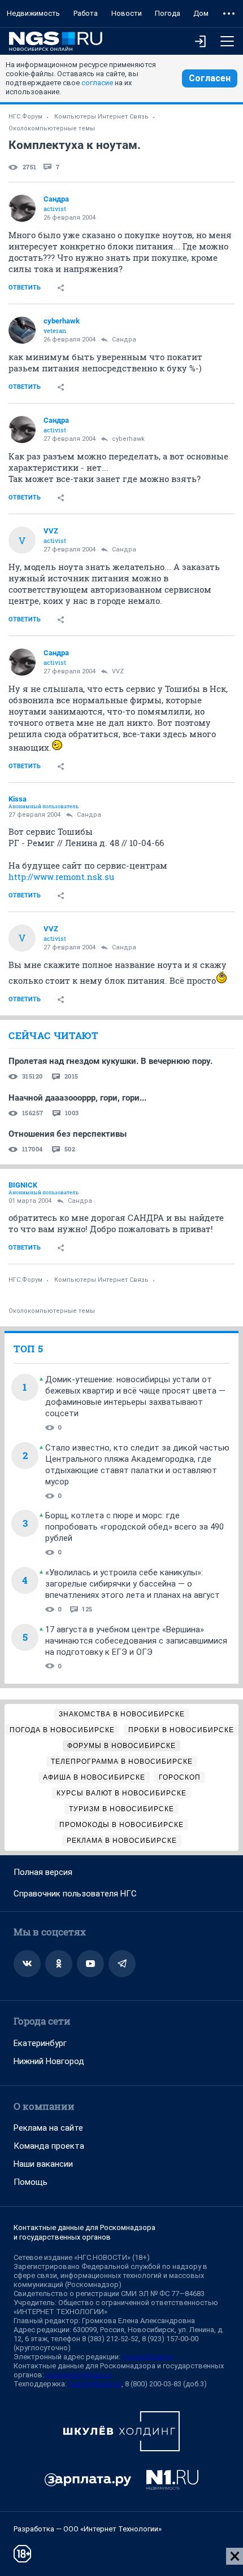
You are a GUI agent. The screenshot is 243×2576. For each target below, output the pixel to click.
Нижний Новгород (49, 2061)
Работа (86, 13)
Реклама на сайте (48, 2128)
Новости (127, 13)
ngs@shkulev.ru (148, 2357)
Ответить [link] (25, 288)
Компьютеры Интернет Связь (101, 117)
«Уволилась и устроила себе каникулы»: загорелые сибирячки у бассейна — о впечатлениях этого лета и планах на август (133, 1584)
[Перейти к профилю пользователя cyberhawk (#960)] (22, 330)
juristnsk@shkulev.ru (79, 2375)
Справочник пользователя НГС (75, 1894)
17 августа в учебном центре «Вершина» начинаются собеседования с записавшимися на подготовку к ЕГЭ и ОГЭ (136, 1641)
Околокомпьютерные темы (52, 128)
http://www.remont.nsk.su (61, 877)
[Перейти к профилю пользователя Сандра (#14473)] (22, 208)
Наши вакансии (43, 2164)
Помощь (31, 2182)
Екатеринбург (40, 2043)
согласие (97, 83)
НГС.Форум (25, 117)
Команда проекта (49, 2146)
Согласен (210, 78)
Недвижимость (33, 13)
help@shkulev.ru (95, 2384)
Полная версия (43, 1872)
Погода (168, 13)
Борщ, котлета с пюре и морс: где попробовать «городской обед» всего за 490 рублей (134, 1527)
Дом (201, 13)
